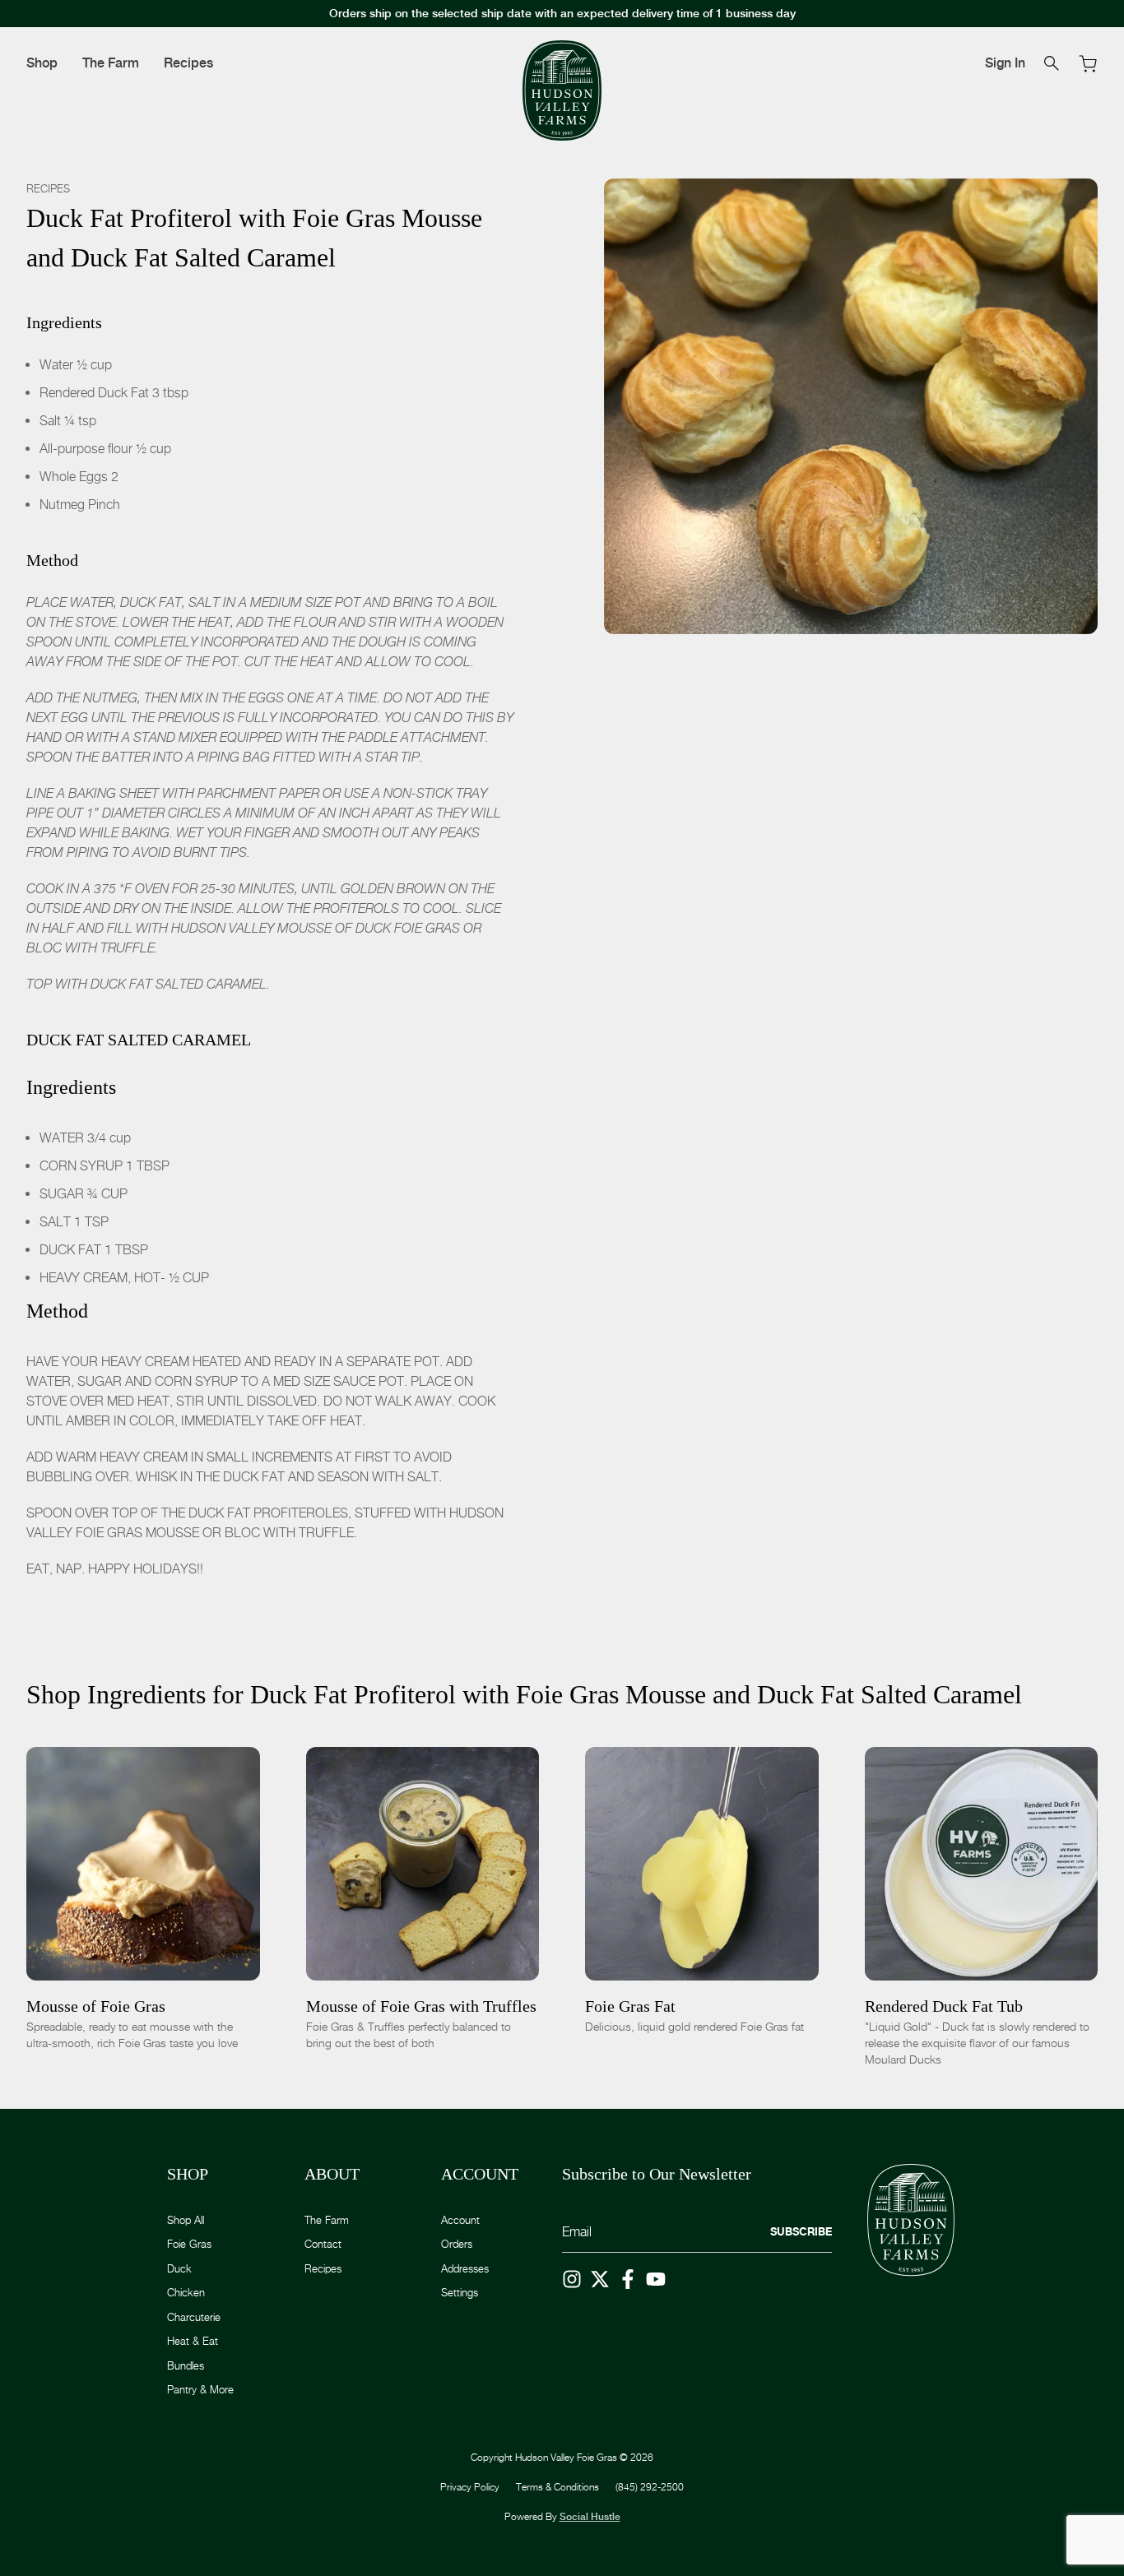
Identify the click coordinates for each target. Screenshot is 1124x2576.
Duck (179, 2268)
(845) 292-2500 (650, 2487)
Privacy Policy (470, 2487)
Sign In (1005, 63)
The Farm (111, 63)
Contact (323, 2244)
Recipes (188, 63)
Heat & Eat (193, 2341)
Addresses (465, 2268)
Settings (460, 2292)
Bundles (186, 2365)
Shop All (186, 2220)
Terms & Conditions (557, 2487)
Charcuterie (194, 2317)
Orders (457, 2244)
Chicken (186, 2292)
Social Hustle (590, 2517)
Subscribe (801, 2231)
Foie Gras (189, 2244)
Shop (42, 63)
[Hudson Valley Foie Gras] (562, 91)
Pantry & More (200, 2389)
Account (460, 2220)
